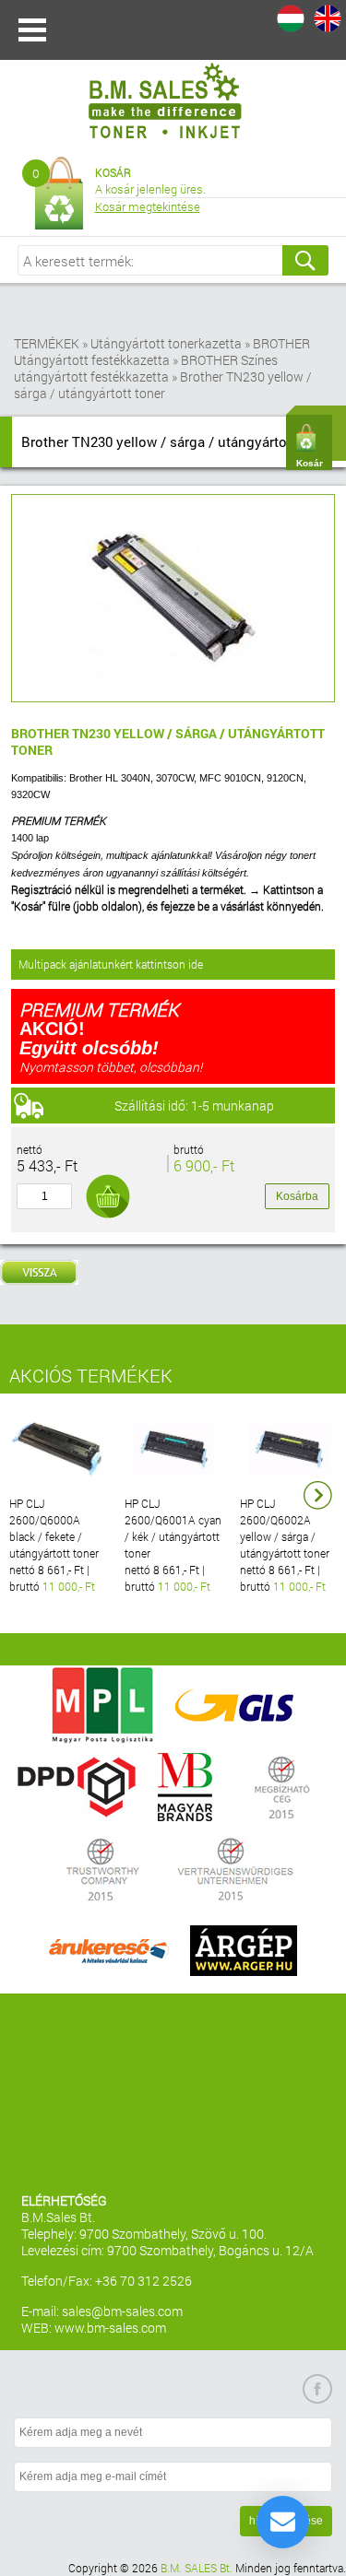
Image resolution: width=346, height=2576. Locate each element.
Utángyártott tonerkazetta (166, 343)
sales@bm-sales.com (122, 2311)
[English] (328, 18)
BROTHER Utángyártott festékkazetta (162, 352)
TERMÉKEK (47, 343)
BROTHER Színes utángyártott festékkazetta (146, 368)
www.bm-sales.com (110, 2328)
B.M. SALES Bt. (197, 2568)
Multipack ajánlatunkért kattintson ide (111, 964)
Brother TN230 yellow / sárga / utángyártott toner (163, 385)
